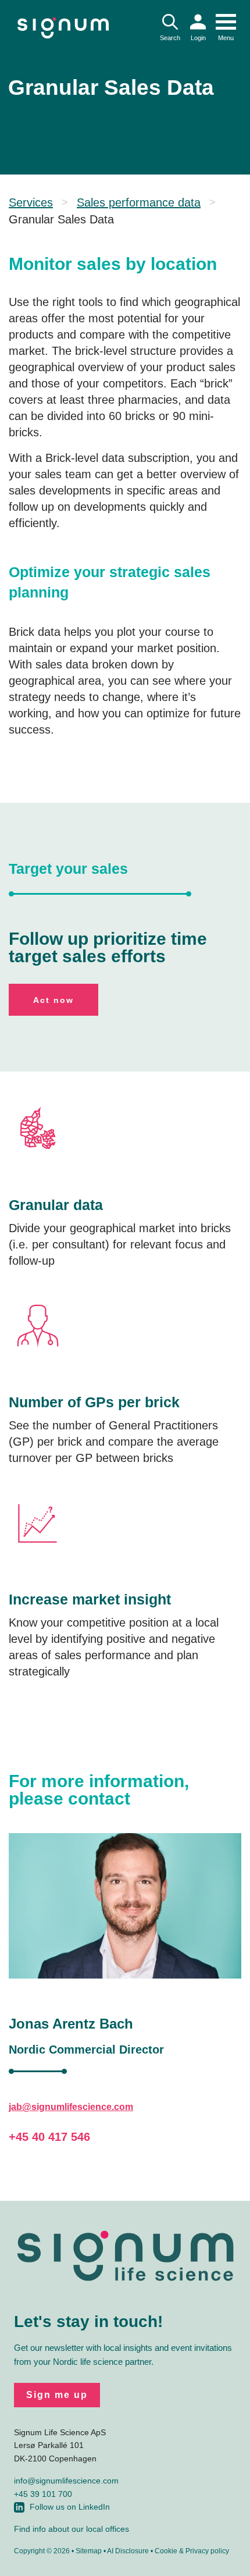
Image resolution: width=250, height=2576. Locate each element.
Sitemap (89, 2551)
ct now (53, 1000)
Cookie (166, 2551)
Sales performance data (139, 202)
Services (31, 202)
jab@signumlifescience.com (71, 2107)
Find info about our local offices (72, 2529)
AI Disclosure (128, 2551)
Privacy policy (207, 2551)
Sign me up (57, 2395)
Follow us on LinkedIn (70, 2507)
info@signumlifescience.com (66, 2481)
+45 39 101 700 (43, 2494)
